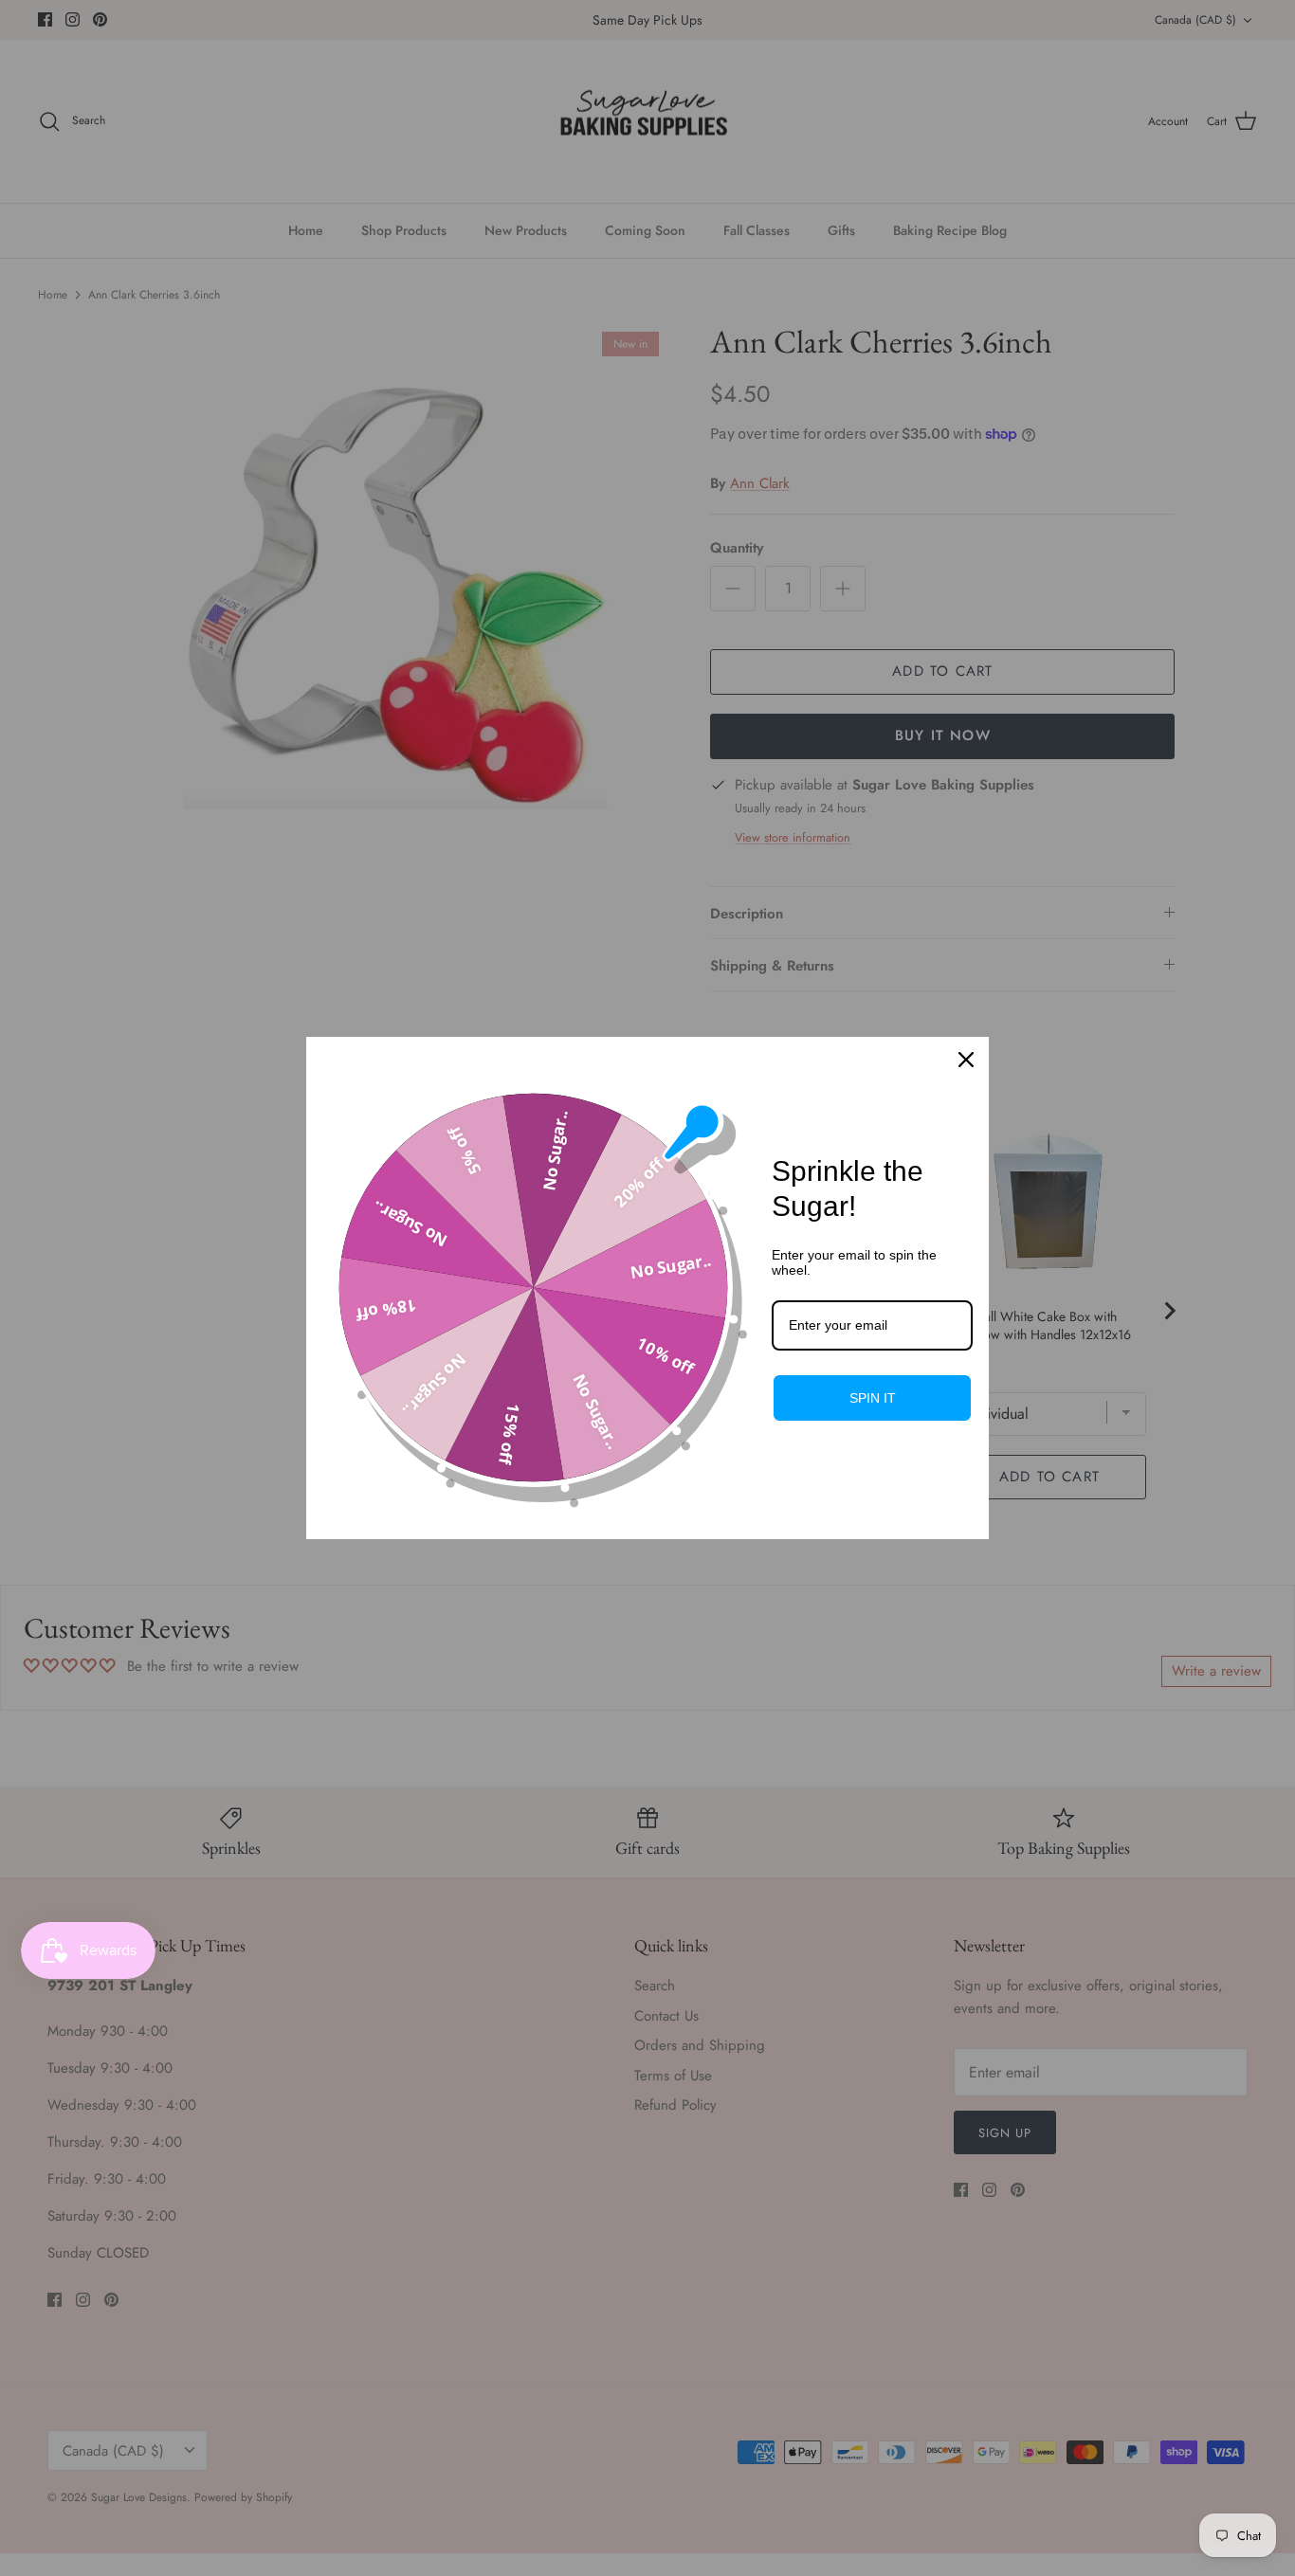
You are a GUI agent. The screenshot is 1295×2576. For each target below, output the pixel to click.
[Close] (966, 1060)
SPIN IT (873, 1398)
